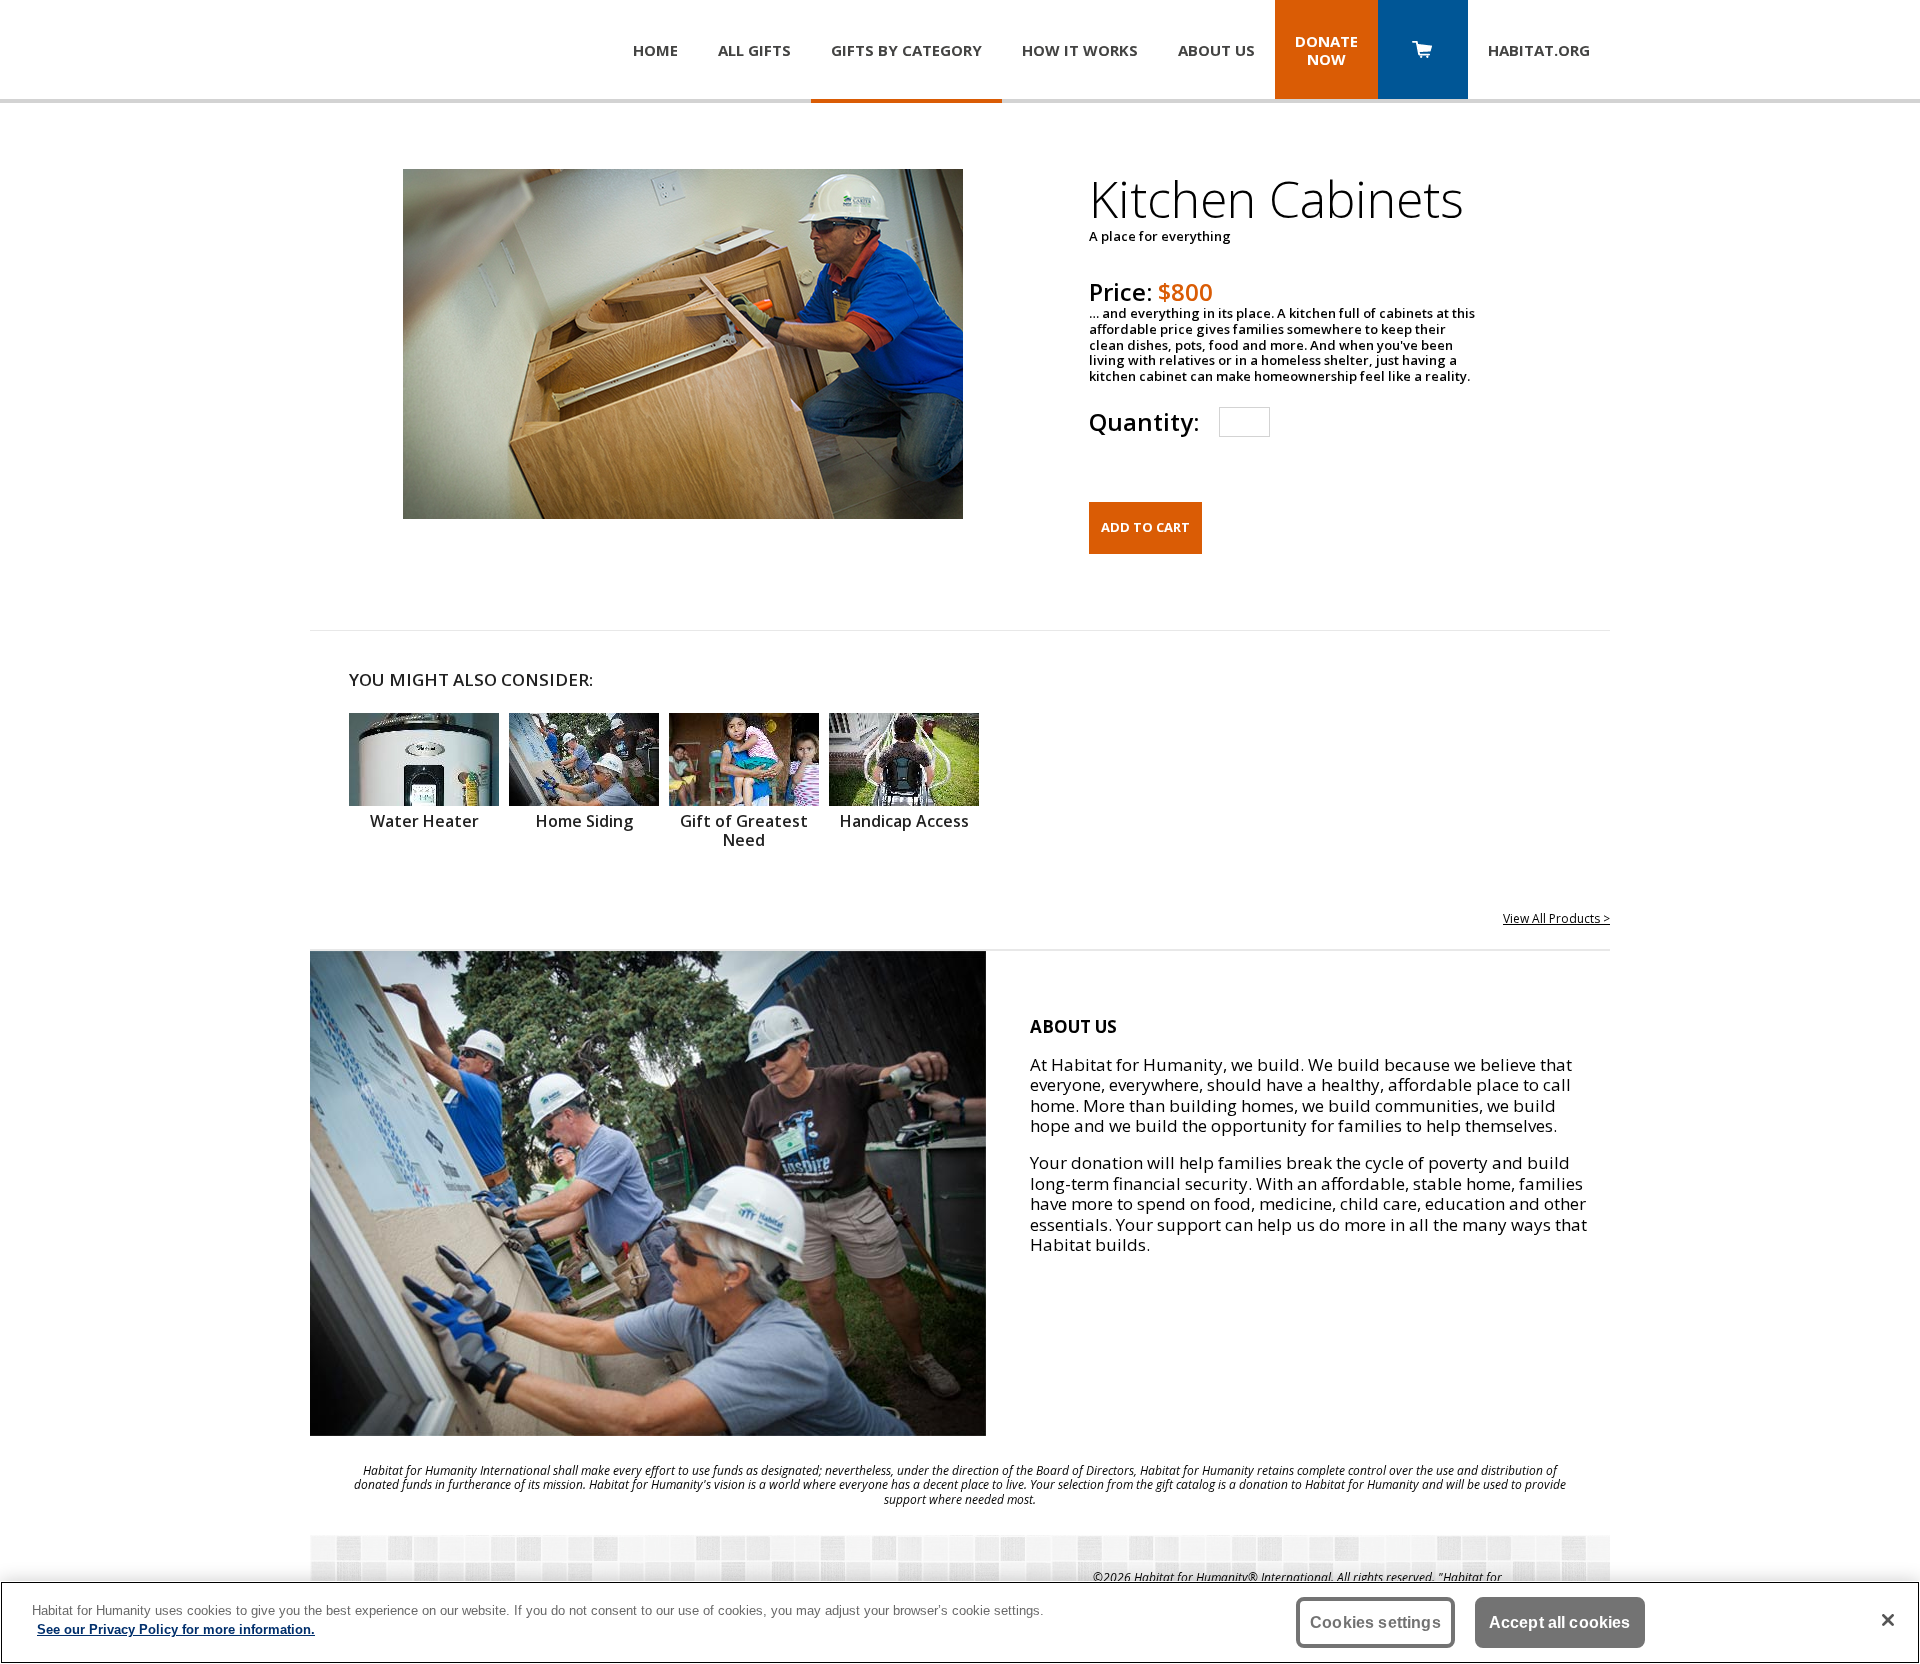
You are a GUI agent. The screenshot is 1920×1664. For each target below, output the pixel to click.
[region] (960, 1622)
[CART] (1423, 51)
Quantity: (1144, 421)
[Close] (1888, 1620)
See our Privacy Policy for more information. (176, 1629)
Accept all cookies (1560, 1622)
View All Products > (1556, 918)
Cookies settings (1375, 1622)
